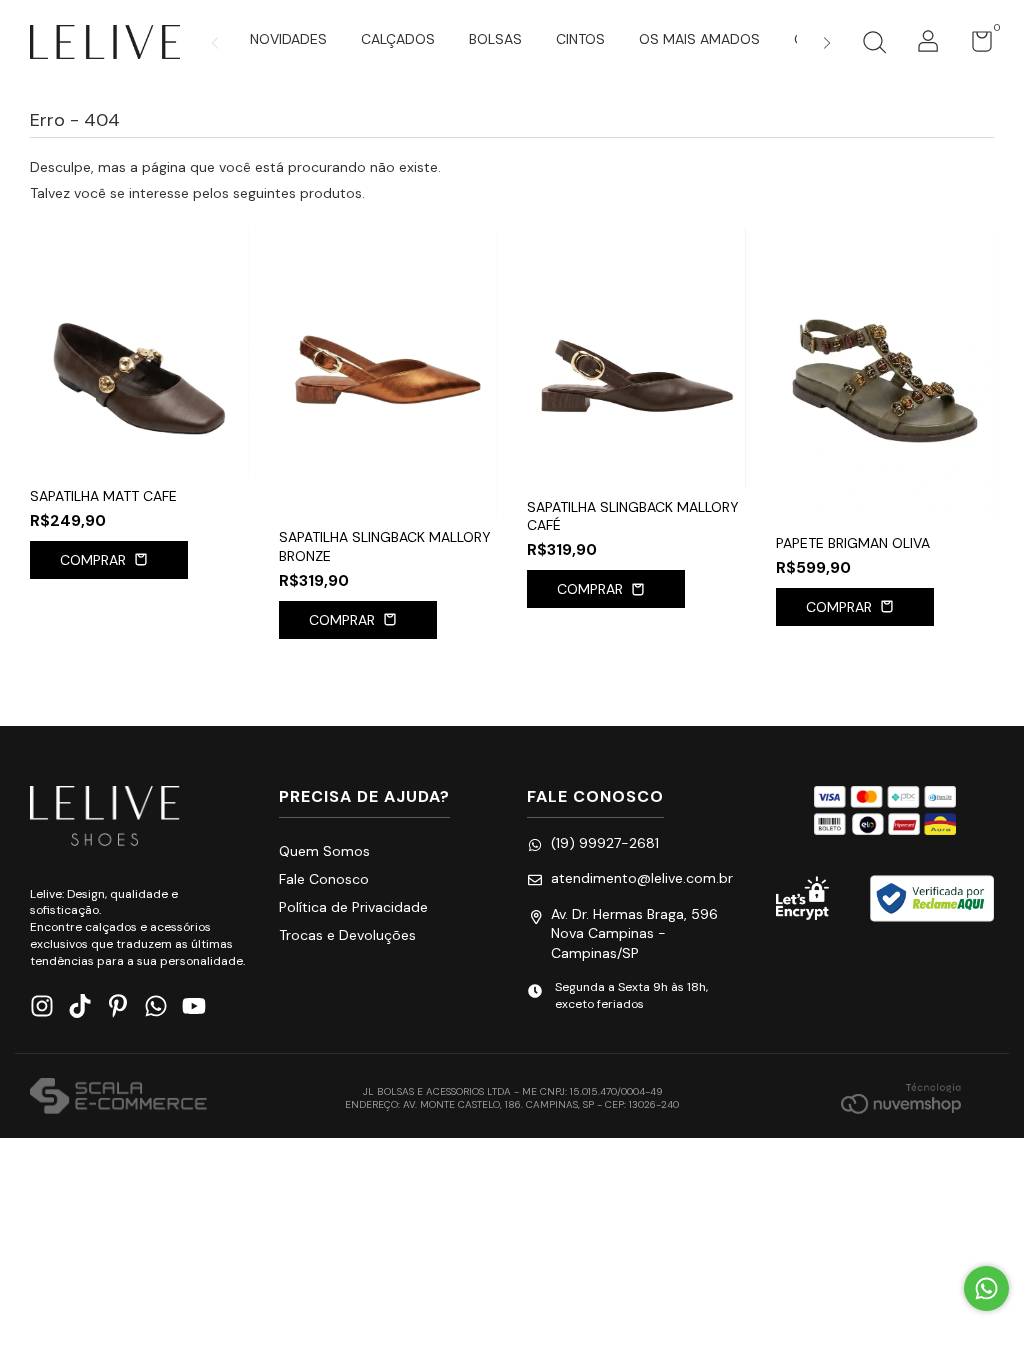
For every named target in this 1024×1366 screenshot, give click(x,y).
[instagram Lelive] (42, 1006)
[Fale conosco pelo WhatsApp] (986, 1288)
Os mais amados (699, 39)
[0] (974, 46)
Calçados (398, 39)
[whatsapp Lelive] (156, 1006)
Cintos (580, 39)
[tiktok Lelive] (80, 1006)
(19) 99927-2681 (605, 843)
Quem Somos (324, 851)
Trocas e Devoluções (347, 935)
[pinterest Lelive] (118, 1006)
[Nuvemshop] (901, 1098)
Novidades (288, 39)
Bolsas (495, 39)
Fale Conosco (324, 879)
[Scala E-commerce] (118, 1098)
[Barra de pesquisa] (874, 45)
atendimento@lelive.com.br (642, 878)
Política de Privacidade (353, 907)
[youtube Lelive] (194, 1006)
